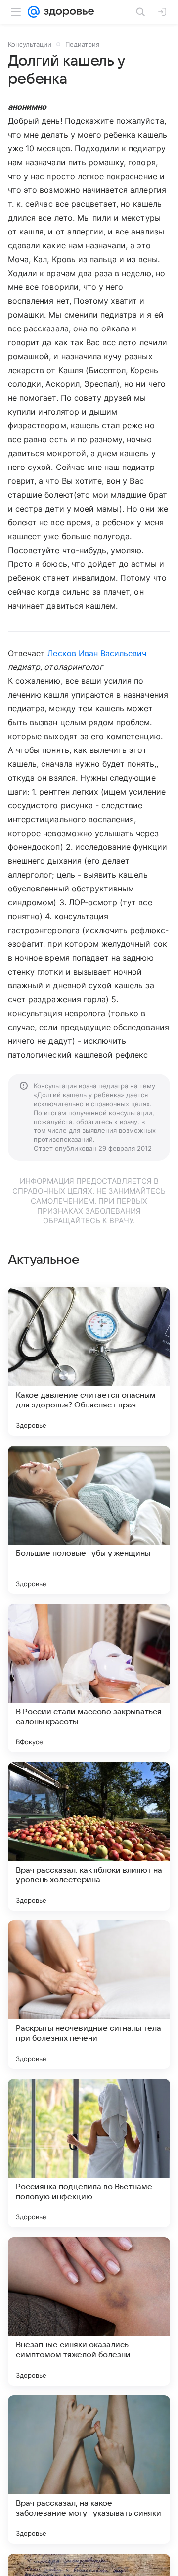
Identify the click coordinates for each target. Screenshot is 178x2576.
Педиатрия (82, 44)
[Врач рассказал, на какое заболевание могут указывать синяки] (89, 2470)
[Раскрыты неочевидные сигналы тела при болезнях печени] (89, 1995)
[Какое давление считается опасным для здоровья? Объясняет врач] (89, 1361)
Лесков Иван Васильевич (97, 653)
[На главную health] (67, 12)
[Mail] (34, 12)
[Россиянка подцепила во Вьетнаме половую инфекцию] (89, 2153)
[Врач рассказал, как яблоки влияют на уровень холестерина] (89, 1836)
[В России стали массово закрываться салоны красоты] (89, 1678)
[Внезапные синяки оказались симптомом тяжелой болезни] (89, 2311)
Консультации (30, 44)
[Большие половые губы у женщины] (89, 1520)
